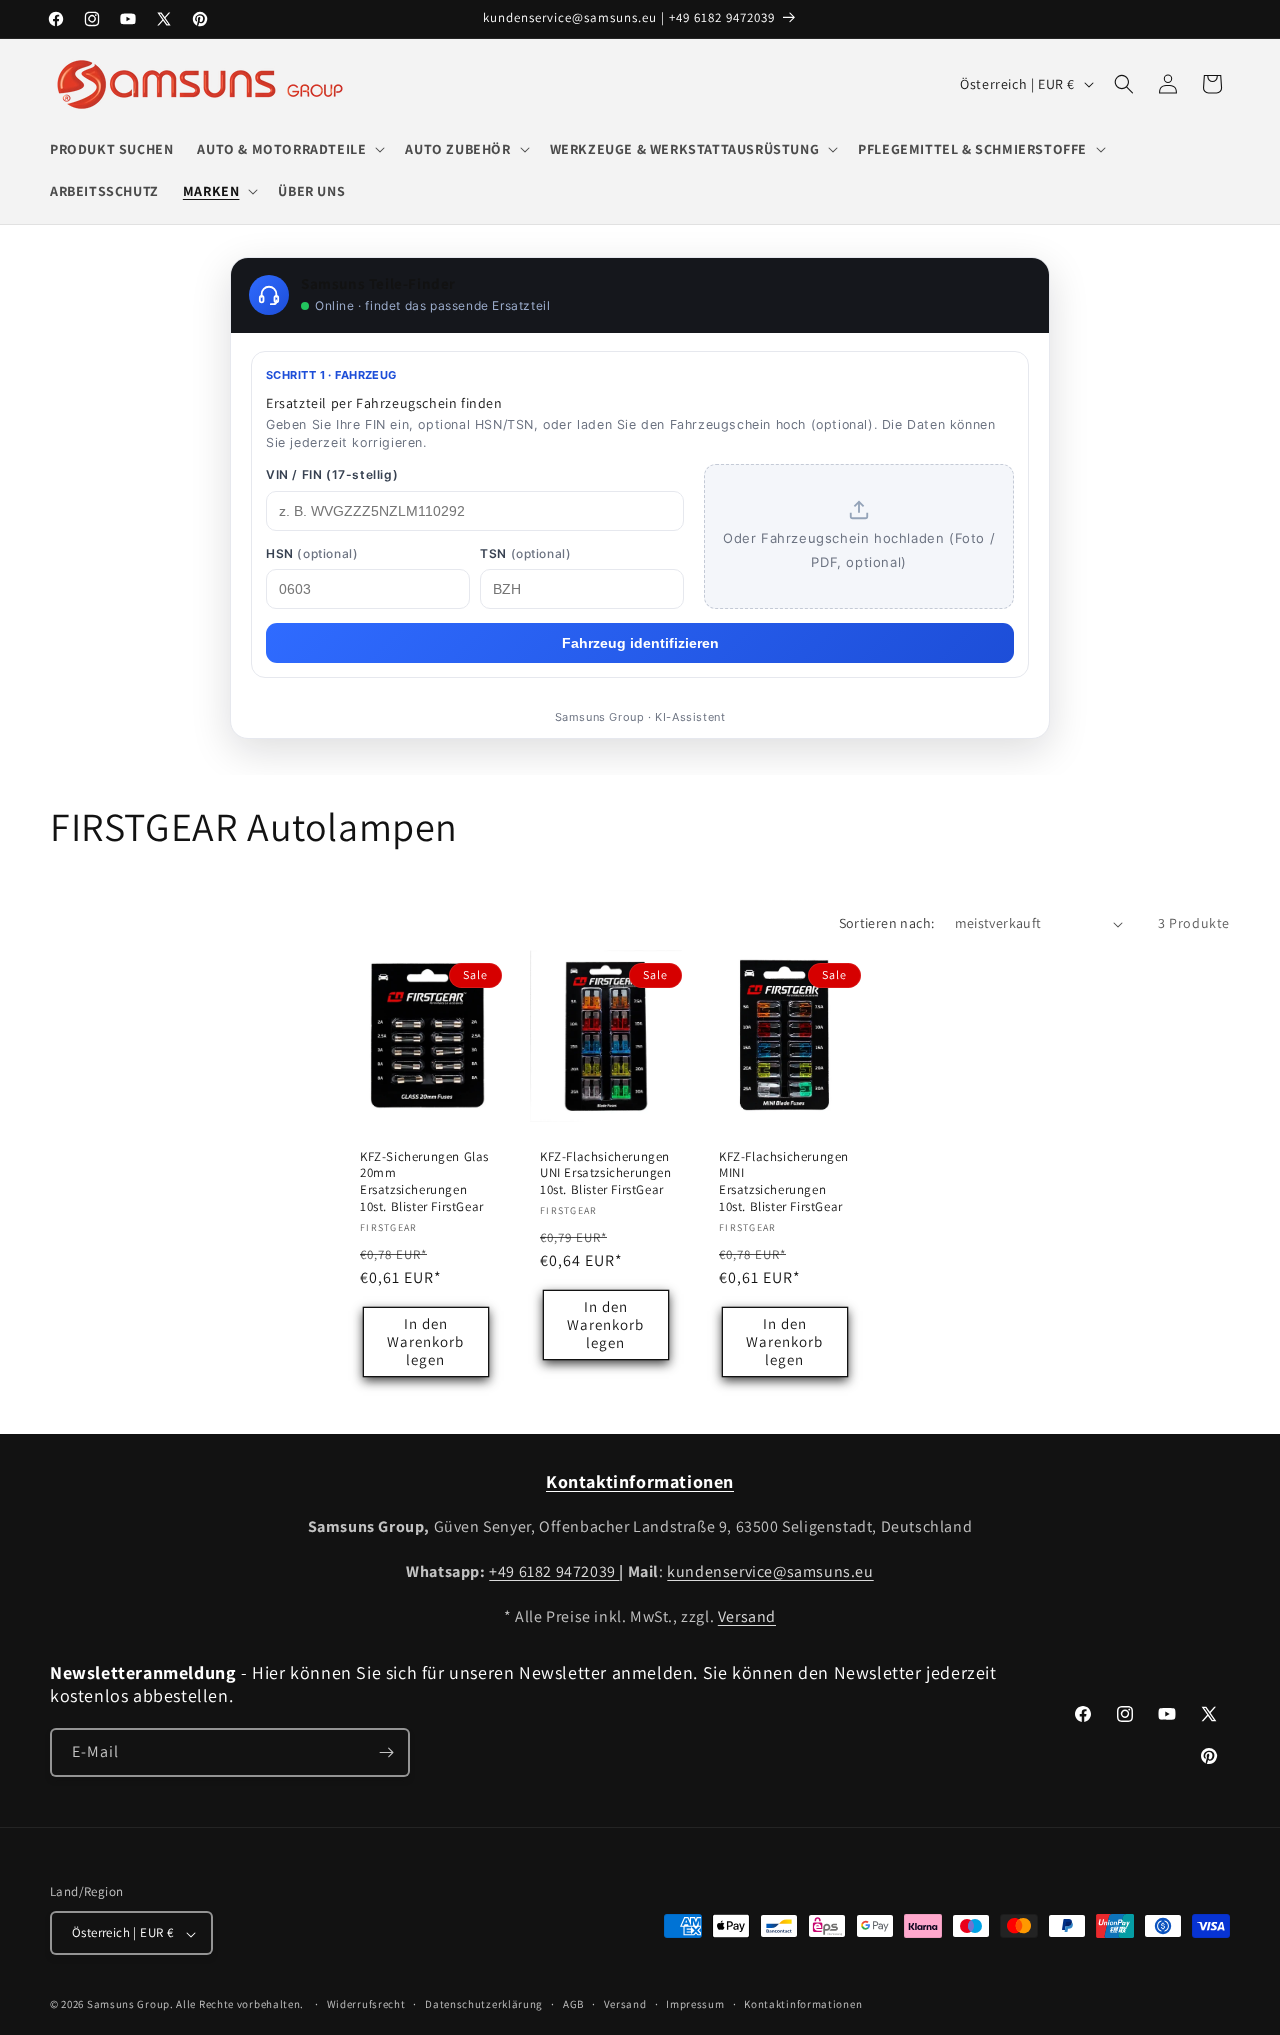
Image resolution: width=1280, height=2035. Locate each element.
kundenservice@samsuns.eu (770, 1571)
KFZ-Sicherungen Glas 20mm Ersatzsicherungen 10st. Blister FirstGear (424, 1182)
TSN (525, 553)
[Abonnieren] (386, 1752)
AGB (573, 2004)
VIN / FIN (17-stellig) (332, 474)
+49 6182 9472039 (554, 1571)
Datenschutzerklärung (484, 2004)
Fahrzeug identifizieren (640, 643)
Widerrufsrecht (366, 2004)
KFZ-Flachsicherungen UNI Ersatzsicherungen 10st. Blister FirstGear (606, 1174)
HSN (312, 553)
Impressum (695, 2004)
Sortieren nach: (887, 923)
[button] (289, 149)
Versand (747, 1616)
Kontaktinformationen (803, 2004)
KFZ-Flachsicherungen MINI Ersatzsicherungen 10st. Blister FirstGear (784, 1182)
